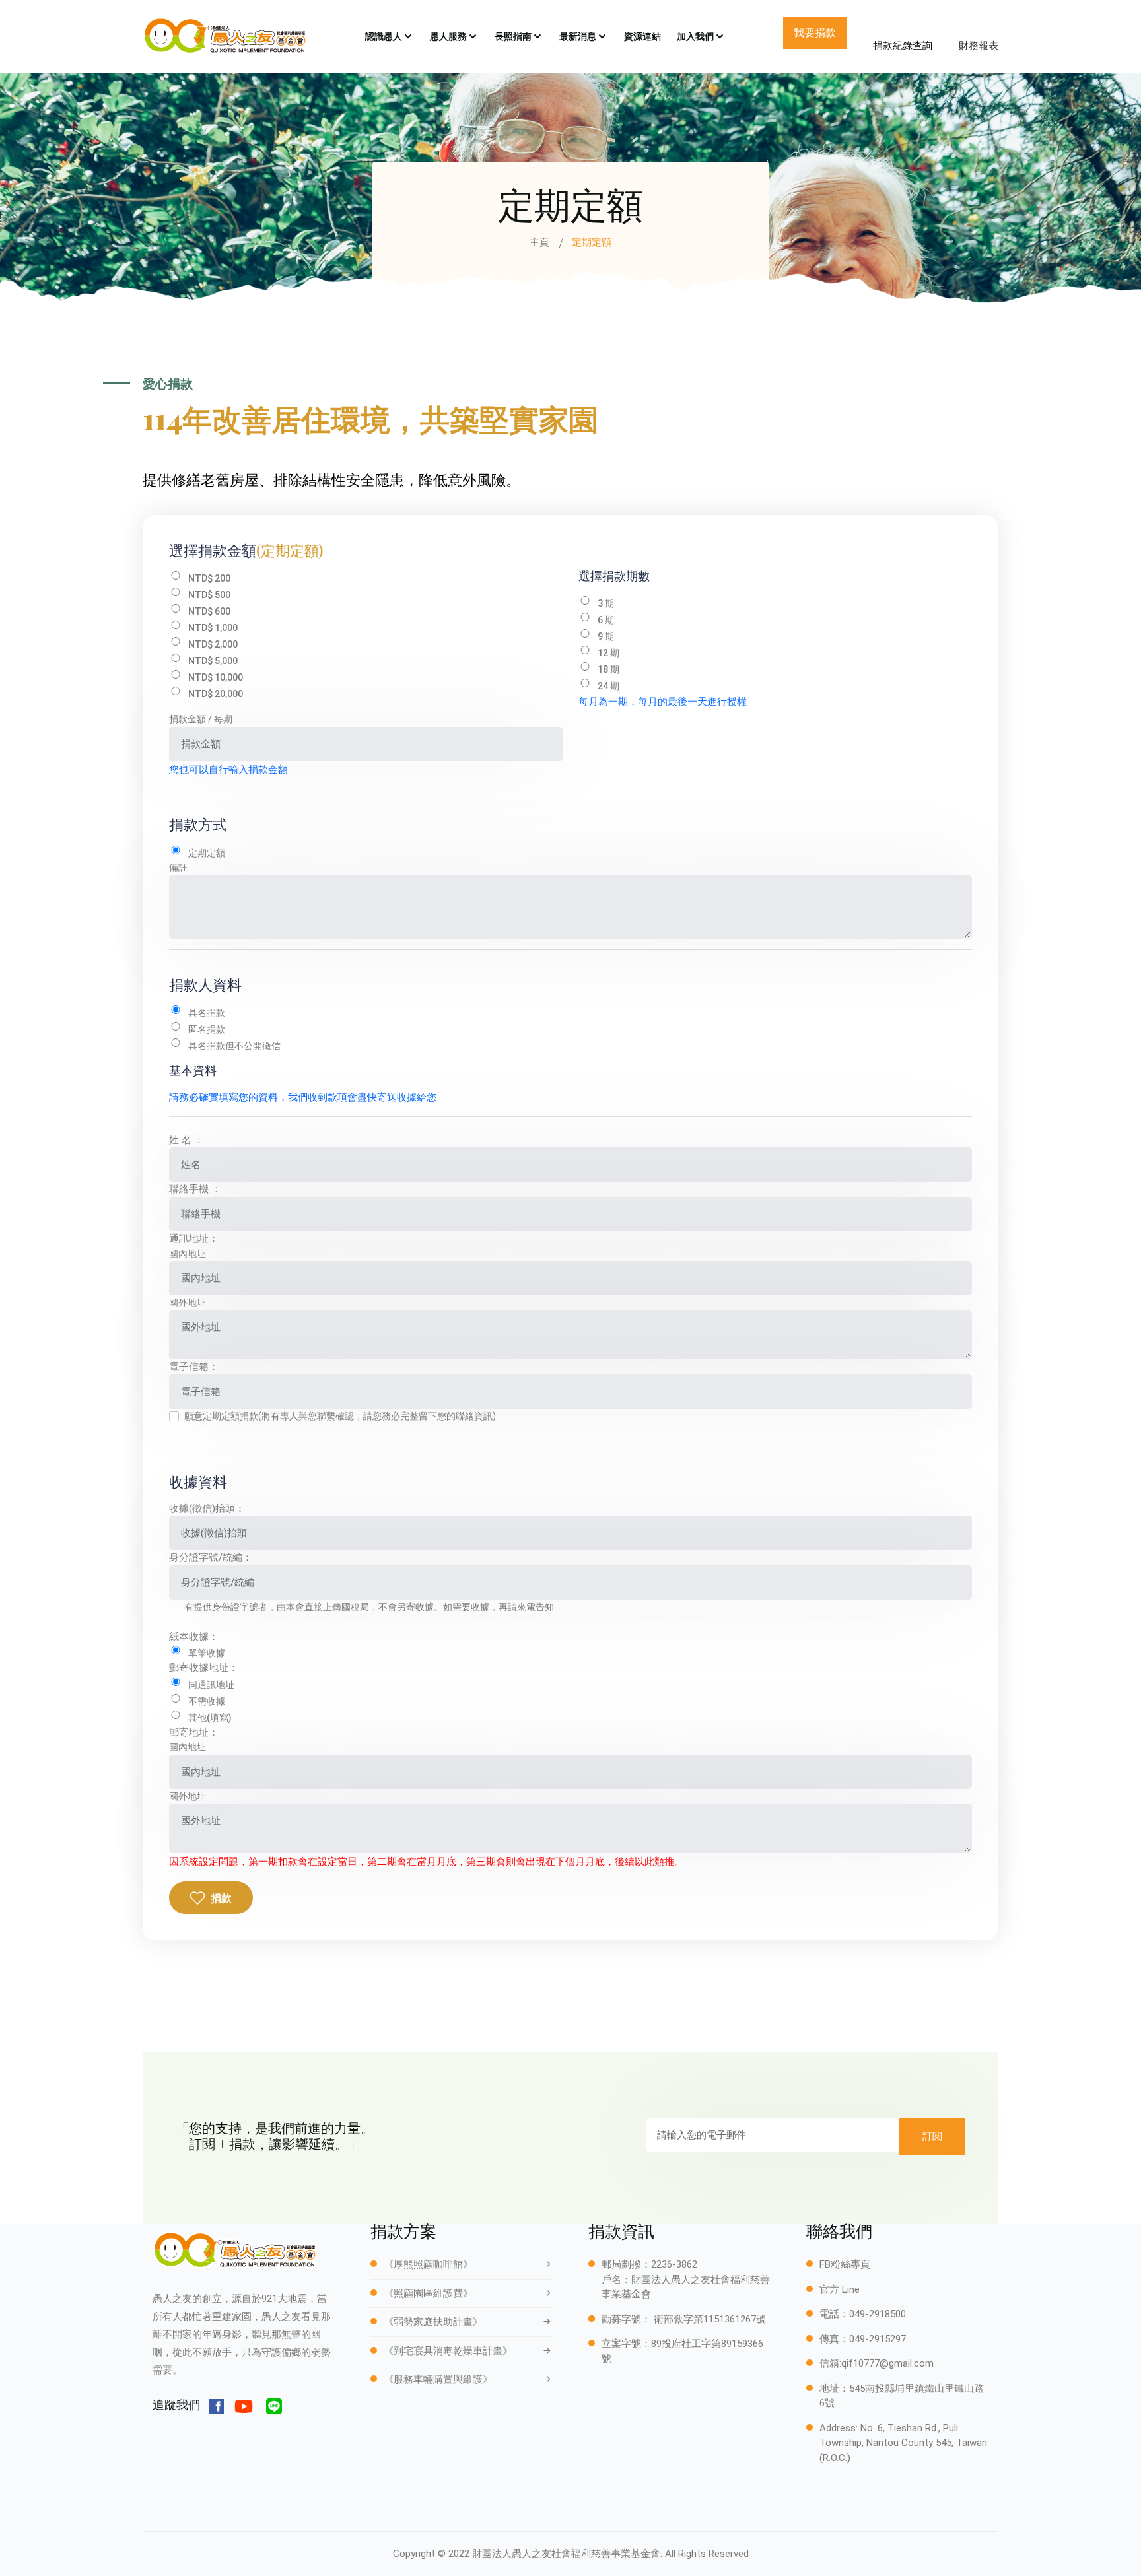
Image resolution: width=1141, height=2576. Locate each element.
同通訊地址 (211, 1685)
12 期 (608, 653)
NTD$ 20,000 (216, 694)
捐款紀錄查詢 (903, 46)
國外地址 (188, 1303)
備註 (178, 867)
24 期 (608, 686)
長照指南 (513, 36)
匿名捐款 (207, 1029)
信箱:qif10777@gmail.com (877, 2363)
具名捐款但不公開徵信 (234, 1046)
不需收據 (207, 1701)
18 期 (608, 669)
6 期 (606, 620)
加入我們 (695, 36)
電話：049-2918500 (863, 2314)
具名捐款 (207, 1013)
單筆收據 (207, 1653)
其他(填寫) (210, 1718)
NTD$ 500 (209, 595)
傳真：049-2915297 (863, 2339)
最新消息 (578, 36)
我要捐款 (815, 33)
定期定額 (207, 853)
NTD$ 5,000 (213, 661)
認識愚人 (384, 36)
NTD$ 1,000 (213, 628)
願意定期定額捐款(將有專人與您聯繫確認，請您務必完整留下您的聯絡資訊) (340, 1416)
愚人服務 (448, 36)
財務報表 (979, 46)
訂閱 (932, 2136)
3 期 (606, 603)
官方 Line (840, 2289)
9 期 (606, 636)
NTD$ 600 (209, 611)
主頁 (539, 242)
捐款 (221, 1898)
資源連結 (642, 36)
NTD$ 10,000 (216, 677)
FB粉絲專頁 (845, 2264)
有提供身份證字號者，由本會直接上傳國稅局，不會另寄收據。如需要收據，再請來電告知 (369, 1607)
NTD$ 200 (209, 578)
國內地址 (188, 1254)
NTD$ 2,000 (213, 644)
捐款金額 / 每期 (201, 719)
